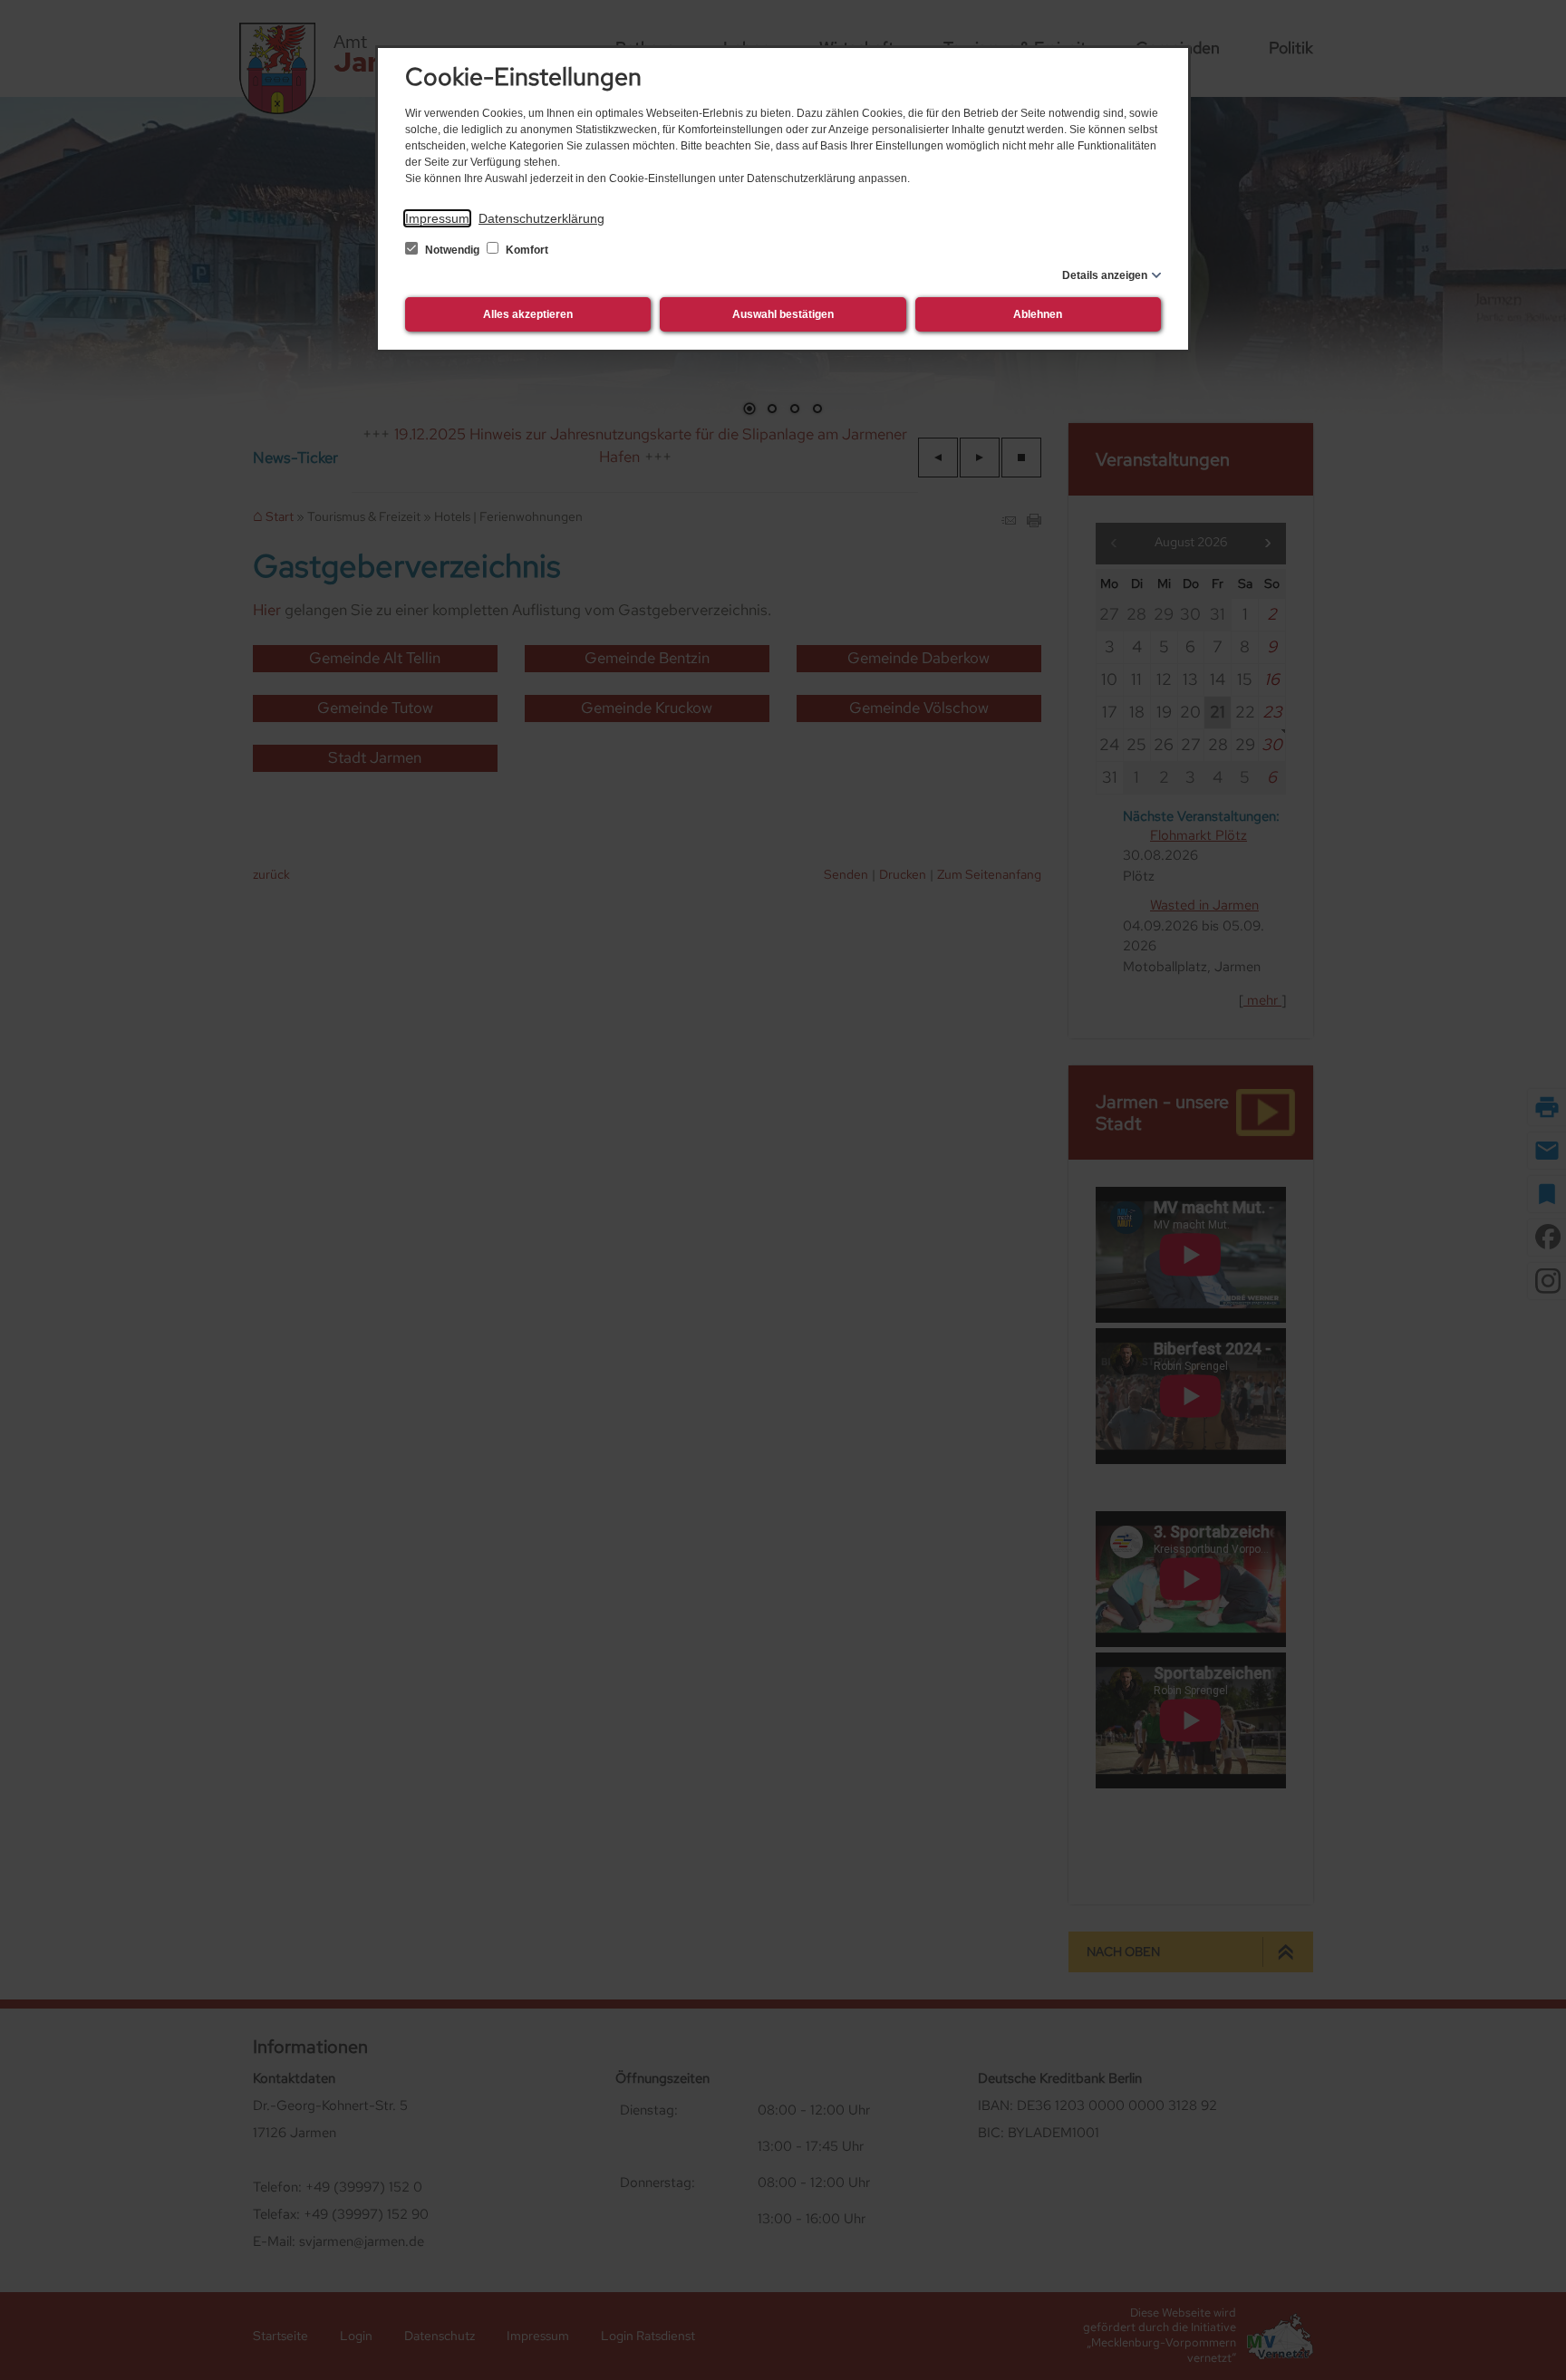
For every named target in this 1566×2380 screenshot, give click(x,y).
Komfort (526, 250)
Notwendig (452, 250)
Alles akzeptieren (528, 314)
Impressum (437, 218)
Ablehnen (1038, 314)
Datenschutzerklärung (541, 218)
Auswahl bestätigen (783, 314)
